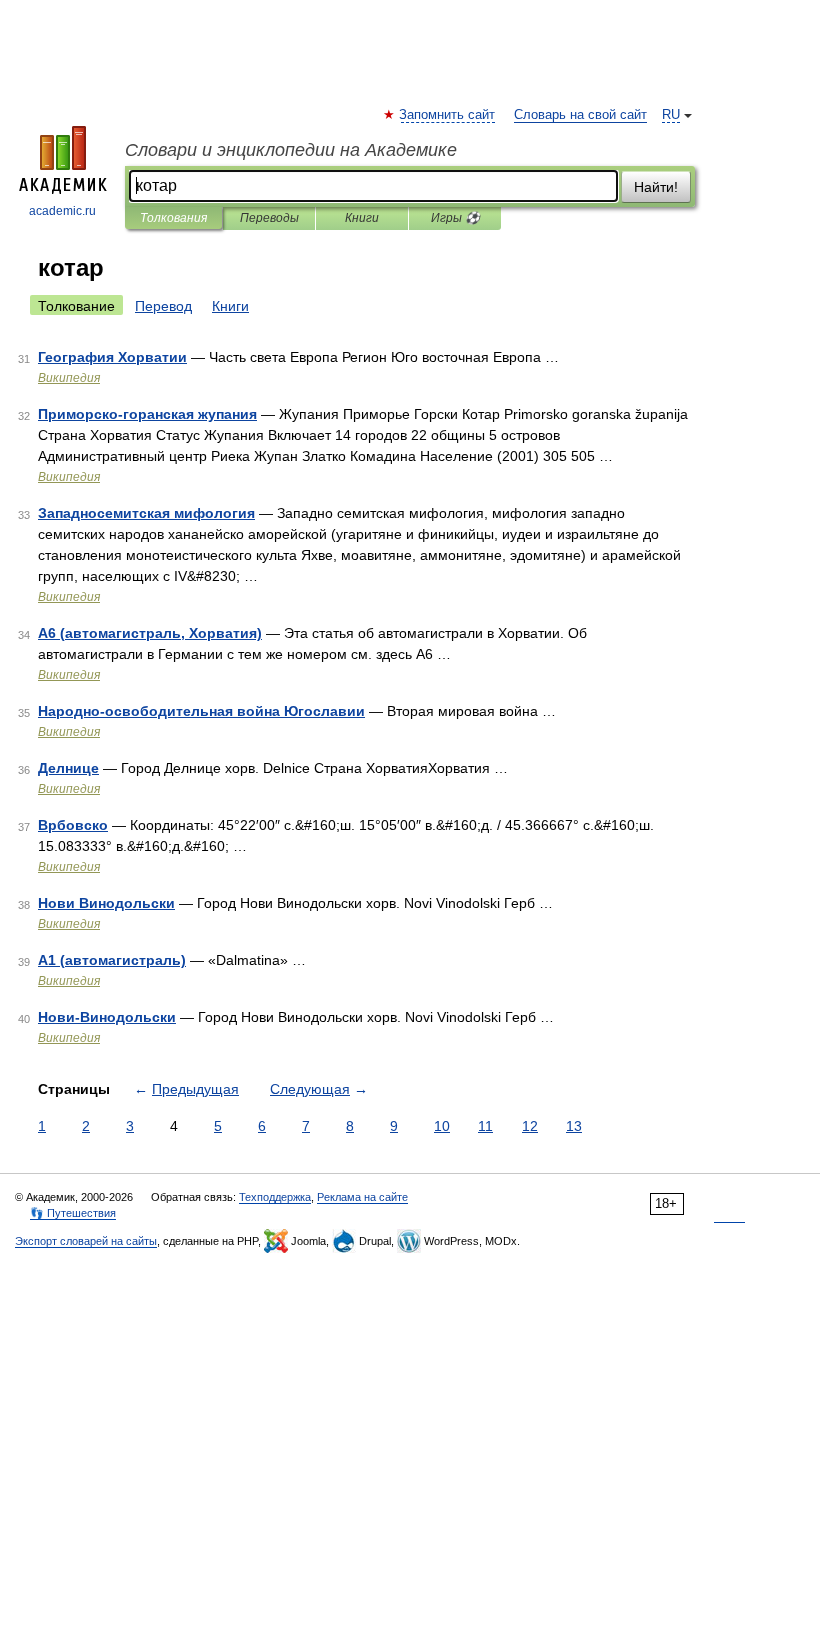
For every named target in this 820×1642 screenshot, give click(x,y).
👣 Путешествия (73, 1213)
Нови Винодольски (106, 903)
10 (442, 1126)
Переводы (269, 218)
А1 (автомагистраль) (112, 960)
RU (671, 115)
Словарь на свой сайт (580, 115)
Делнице (68, 768)
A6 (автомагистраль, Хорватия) (150, 633)
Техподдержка (275, 1197)
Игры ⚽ (455, 218)
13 (574, 1126)
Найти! (656, 187)
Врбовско (73, 825)
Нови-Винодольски (107, 1017)
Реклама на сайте (362, 1197)
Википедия (69, 378)
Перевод (163, 306)
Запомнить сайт (448, 115)
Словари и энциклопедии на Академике (291, 150)
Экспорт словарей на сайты (86, 1241)
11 (485, 1126)
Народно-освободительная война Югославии (201, 711)
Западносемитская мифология (146, 513)
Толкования (173, 218)
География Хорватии (112, 357)
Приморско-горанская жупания (147, 414)
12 (530, 1126)
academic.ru (62, 211)
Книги (362, 218)
